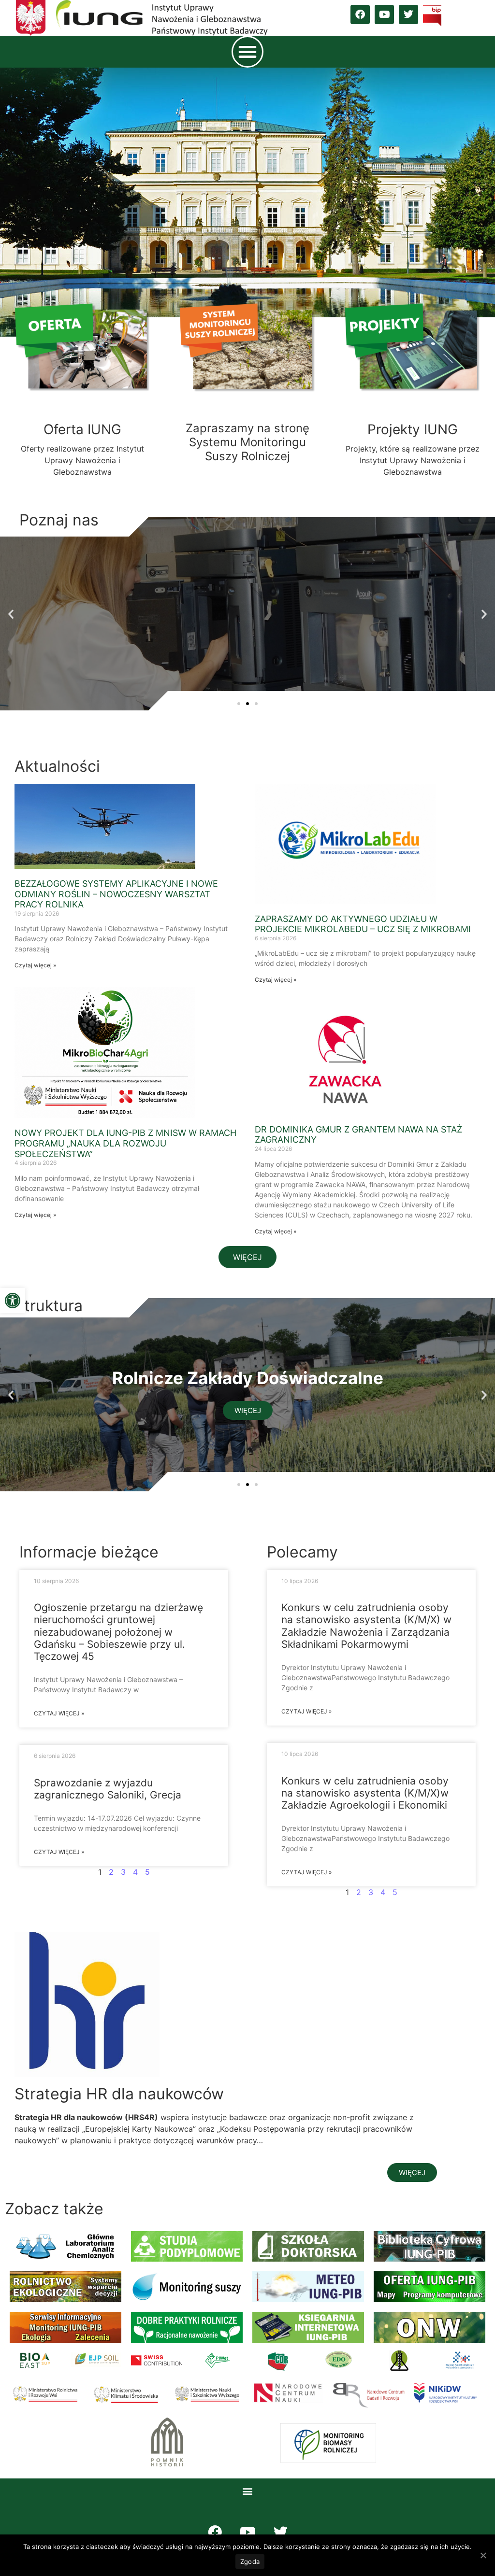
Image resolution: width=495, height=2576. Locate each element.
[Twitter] (408, 14)
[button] (13, 1301)
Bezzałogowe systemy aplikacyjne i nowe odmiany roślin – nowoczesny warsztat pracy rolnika (116, 894)
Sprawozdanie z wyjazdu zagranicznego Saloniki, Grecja (108, 1789)
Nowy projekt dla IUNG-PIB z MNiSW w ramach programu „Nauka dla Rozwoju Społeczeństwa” (125, 1143)
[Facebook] (360, 14)
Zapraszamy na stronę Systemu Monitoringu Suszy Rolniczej (247, 442)
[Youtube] (384, 14)
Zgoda (250, 2562)
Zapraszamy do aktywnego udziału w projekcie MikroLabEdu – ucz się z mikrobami (363, 924)
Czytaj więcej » (35, 965)
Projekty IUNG (413, 429)
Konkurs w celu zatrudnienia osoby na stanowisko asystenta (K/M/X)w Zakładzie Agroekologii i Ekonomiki (365, 1793)
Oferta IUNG (82, 429)
